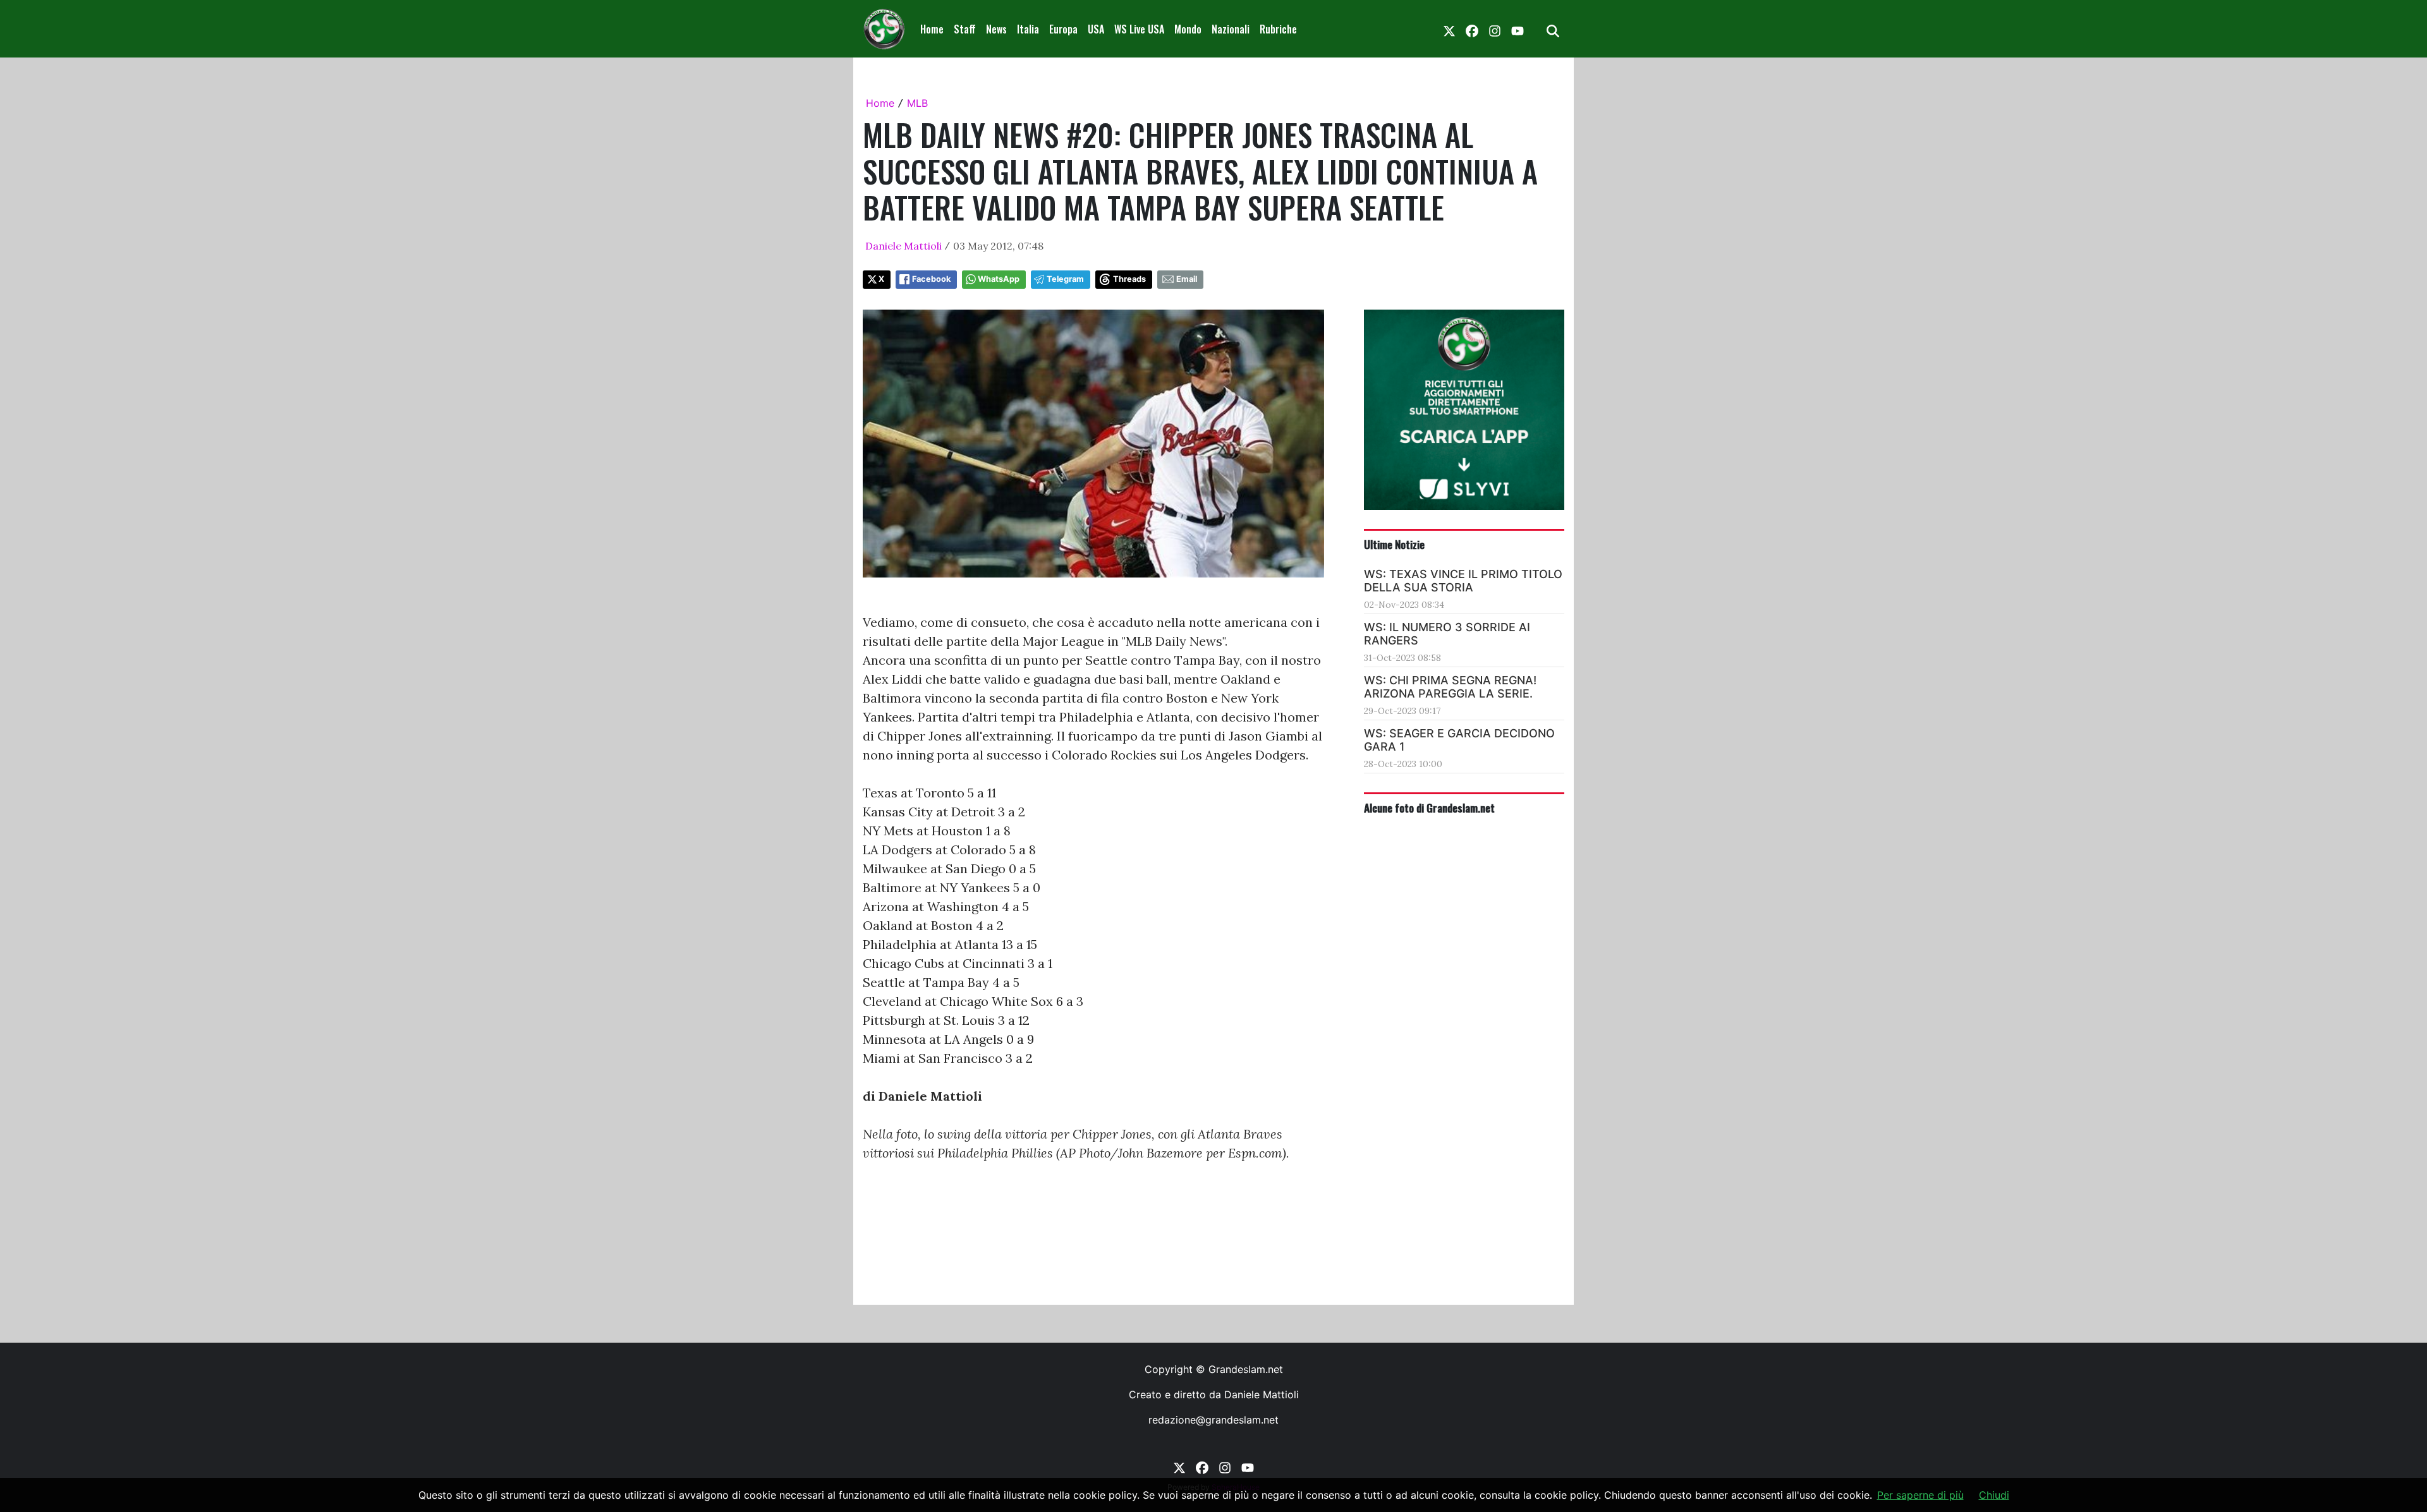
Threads (1129, 279)
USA (1096, 29)
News (996, 29)
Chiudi (1994, 1495)
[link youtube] (1518, 29)
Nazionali (1231, 29)
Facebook (931, 279)
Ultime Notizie (1394, 544)
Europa (1063, 29)
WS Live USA (1139, 29)
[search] (1553, 29)
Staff (965, 29)
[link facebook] (1472, 29)
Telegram (1065, 279)
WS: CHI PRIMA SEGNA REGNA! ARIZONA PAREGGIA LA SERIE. (1450, 687)
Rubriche (1278, 29)
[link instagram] (1495, 29)
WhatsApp (999, 279)
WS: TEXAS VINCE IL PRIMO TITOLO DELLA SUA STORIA (1463, 581)
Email (1187, 279)
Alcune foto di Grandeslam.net (1429, 807)
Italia (1028, 29)
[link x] (1449, 29)
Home (932, 29)
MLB (917, 103)
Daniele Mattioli (903, 246)
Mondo (1188, 29)
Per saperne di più (1920, 1495)
